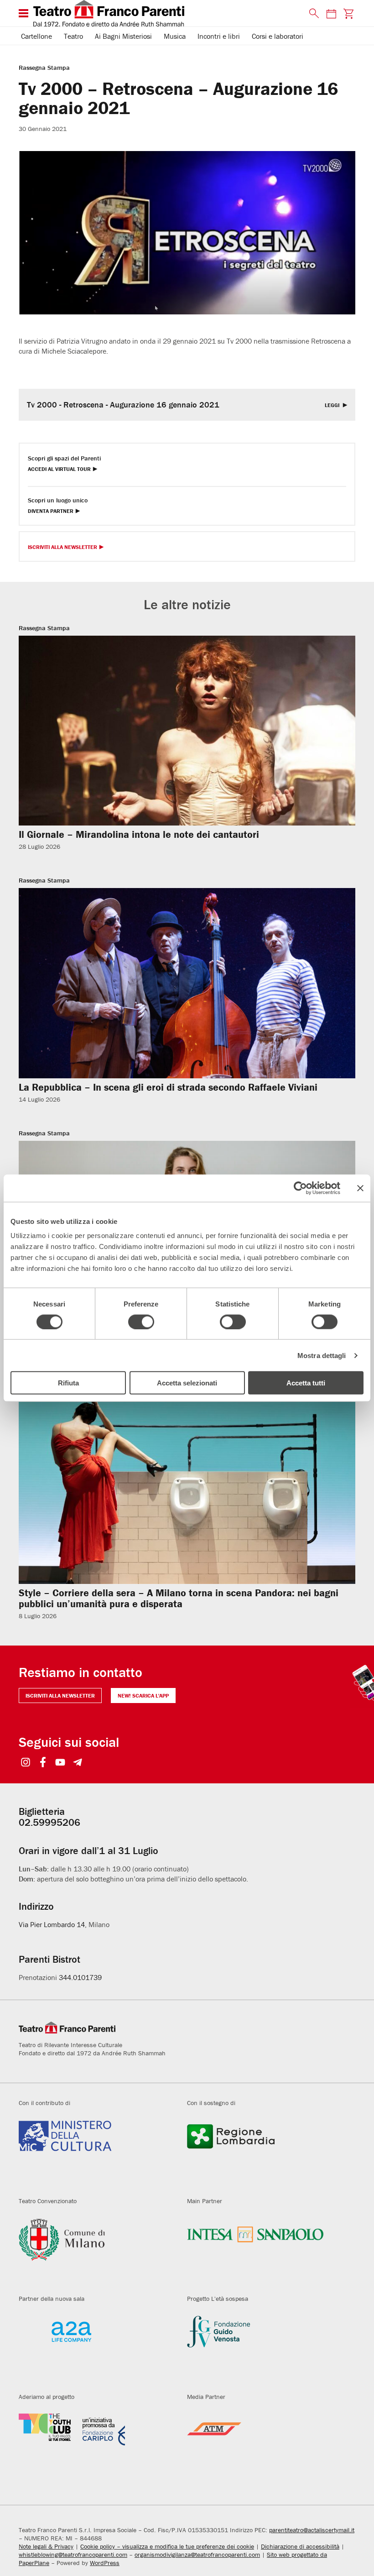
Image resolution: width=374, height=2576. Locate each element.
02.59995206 (49, 1822)
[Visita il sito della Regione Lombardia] (264, 2152)
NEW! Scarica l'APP (143, 1696)
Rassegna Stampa (44, 68)
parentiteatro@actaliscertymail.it (312, 2530)
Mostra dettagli (322, 1355)
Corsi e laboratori (278, 36)
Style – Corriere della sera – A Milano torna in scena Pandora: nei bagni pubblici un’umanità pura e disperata (179, 1598)
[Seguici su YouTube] (60, 1763)
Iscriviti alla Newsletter (62, 547)
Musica (175, 36)
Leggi (333, 405)
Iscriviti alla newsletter (60, 1696)
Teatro (73, 36)
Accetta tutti (306, 1383)
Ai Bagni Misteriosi (123, 36)
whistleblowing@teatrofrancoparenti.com (73, 2555)
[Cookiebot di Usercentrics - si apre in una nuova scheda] (300, 1188)
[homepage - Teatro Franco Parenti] (166, 13)
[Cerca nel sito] (312, 14)
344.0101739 (80, 1977)
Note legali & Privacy (46, 2546)
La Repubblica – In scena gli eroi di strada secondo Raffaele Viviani (168, 1087)
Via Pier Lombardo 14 (52, 1924)
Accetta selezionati (187, 1383)
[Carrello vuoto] (349, 13)
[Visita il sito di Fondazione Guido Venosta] (264, 2348)
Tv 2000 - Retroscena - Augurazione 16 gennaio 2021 (123, 405)
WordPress (105, 2563)
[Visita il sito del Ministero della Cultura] (96, 2152)
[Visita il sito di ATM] (264, 2446)
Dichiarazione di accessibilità (300, 2546)
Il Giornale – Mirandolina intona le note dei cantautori (139, 834)
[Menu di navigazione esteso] (23, 13)
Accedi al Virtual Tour (59, 469)
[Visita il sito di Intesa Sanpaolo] (264, 2250)
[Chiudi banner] (360, 1188)
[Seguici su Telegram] (78, 1763)
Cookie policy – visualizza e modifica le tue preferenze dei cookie (167, 2546)
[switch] (141, 1322)
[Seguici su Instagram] (26, 1763)
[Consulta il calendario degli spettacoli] (331, 13)
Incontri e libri (219, 36)
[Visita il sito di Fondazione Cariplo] (96, 2446)
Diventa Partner (51, 511)
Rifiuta (68, 1383)
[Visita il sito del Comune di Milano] (96, 2250)
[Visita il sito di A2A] (96, 2348)
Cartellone (36, 36)
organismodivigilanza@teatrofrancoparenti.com (197, 2555)
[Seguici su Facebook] (43, 1763)
